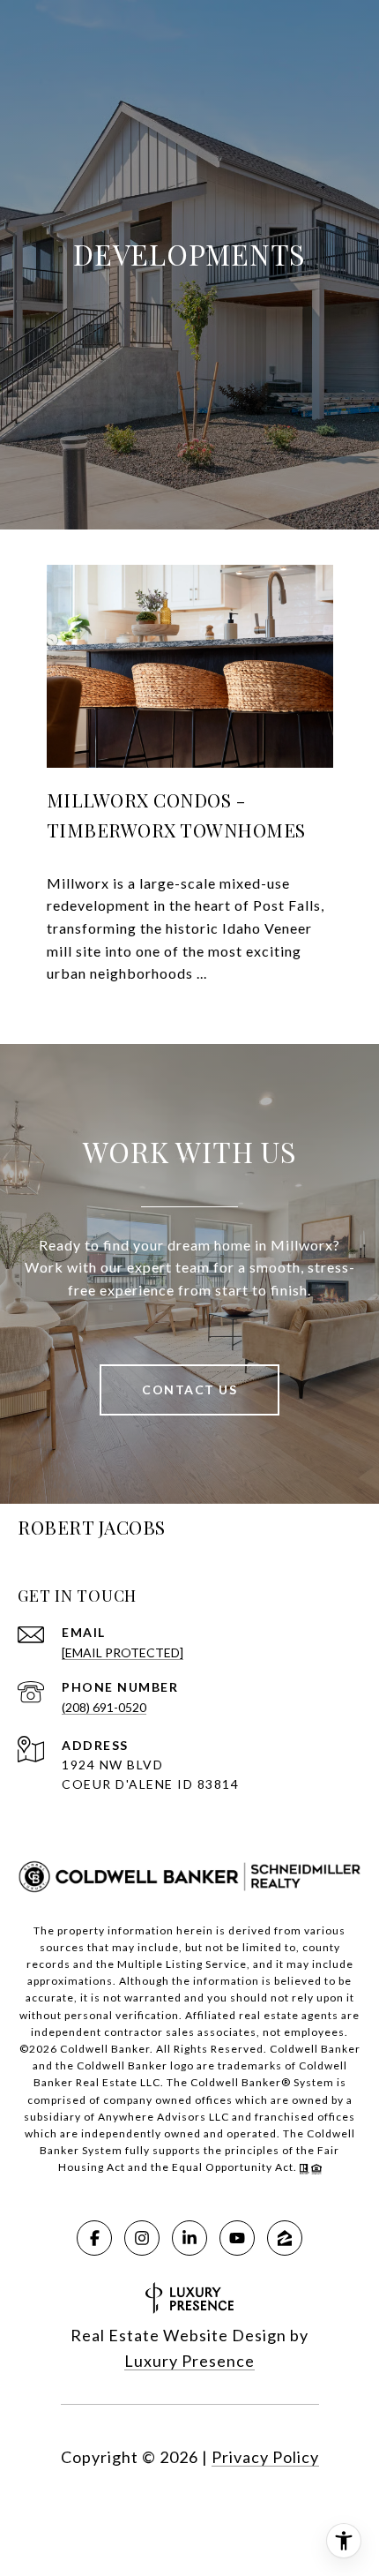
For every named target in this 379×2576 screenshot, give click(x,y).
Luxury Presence (189, 2361)
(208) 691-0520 (104, 1707)
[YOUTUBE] (237, 2238)
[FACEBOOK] (94, 2238)
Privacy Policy (265, 2457)
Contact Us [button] (189, 1389)
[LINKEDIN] (189, 2238)
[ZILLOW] (285, 2238)
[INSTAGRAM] (142, 2238)
